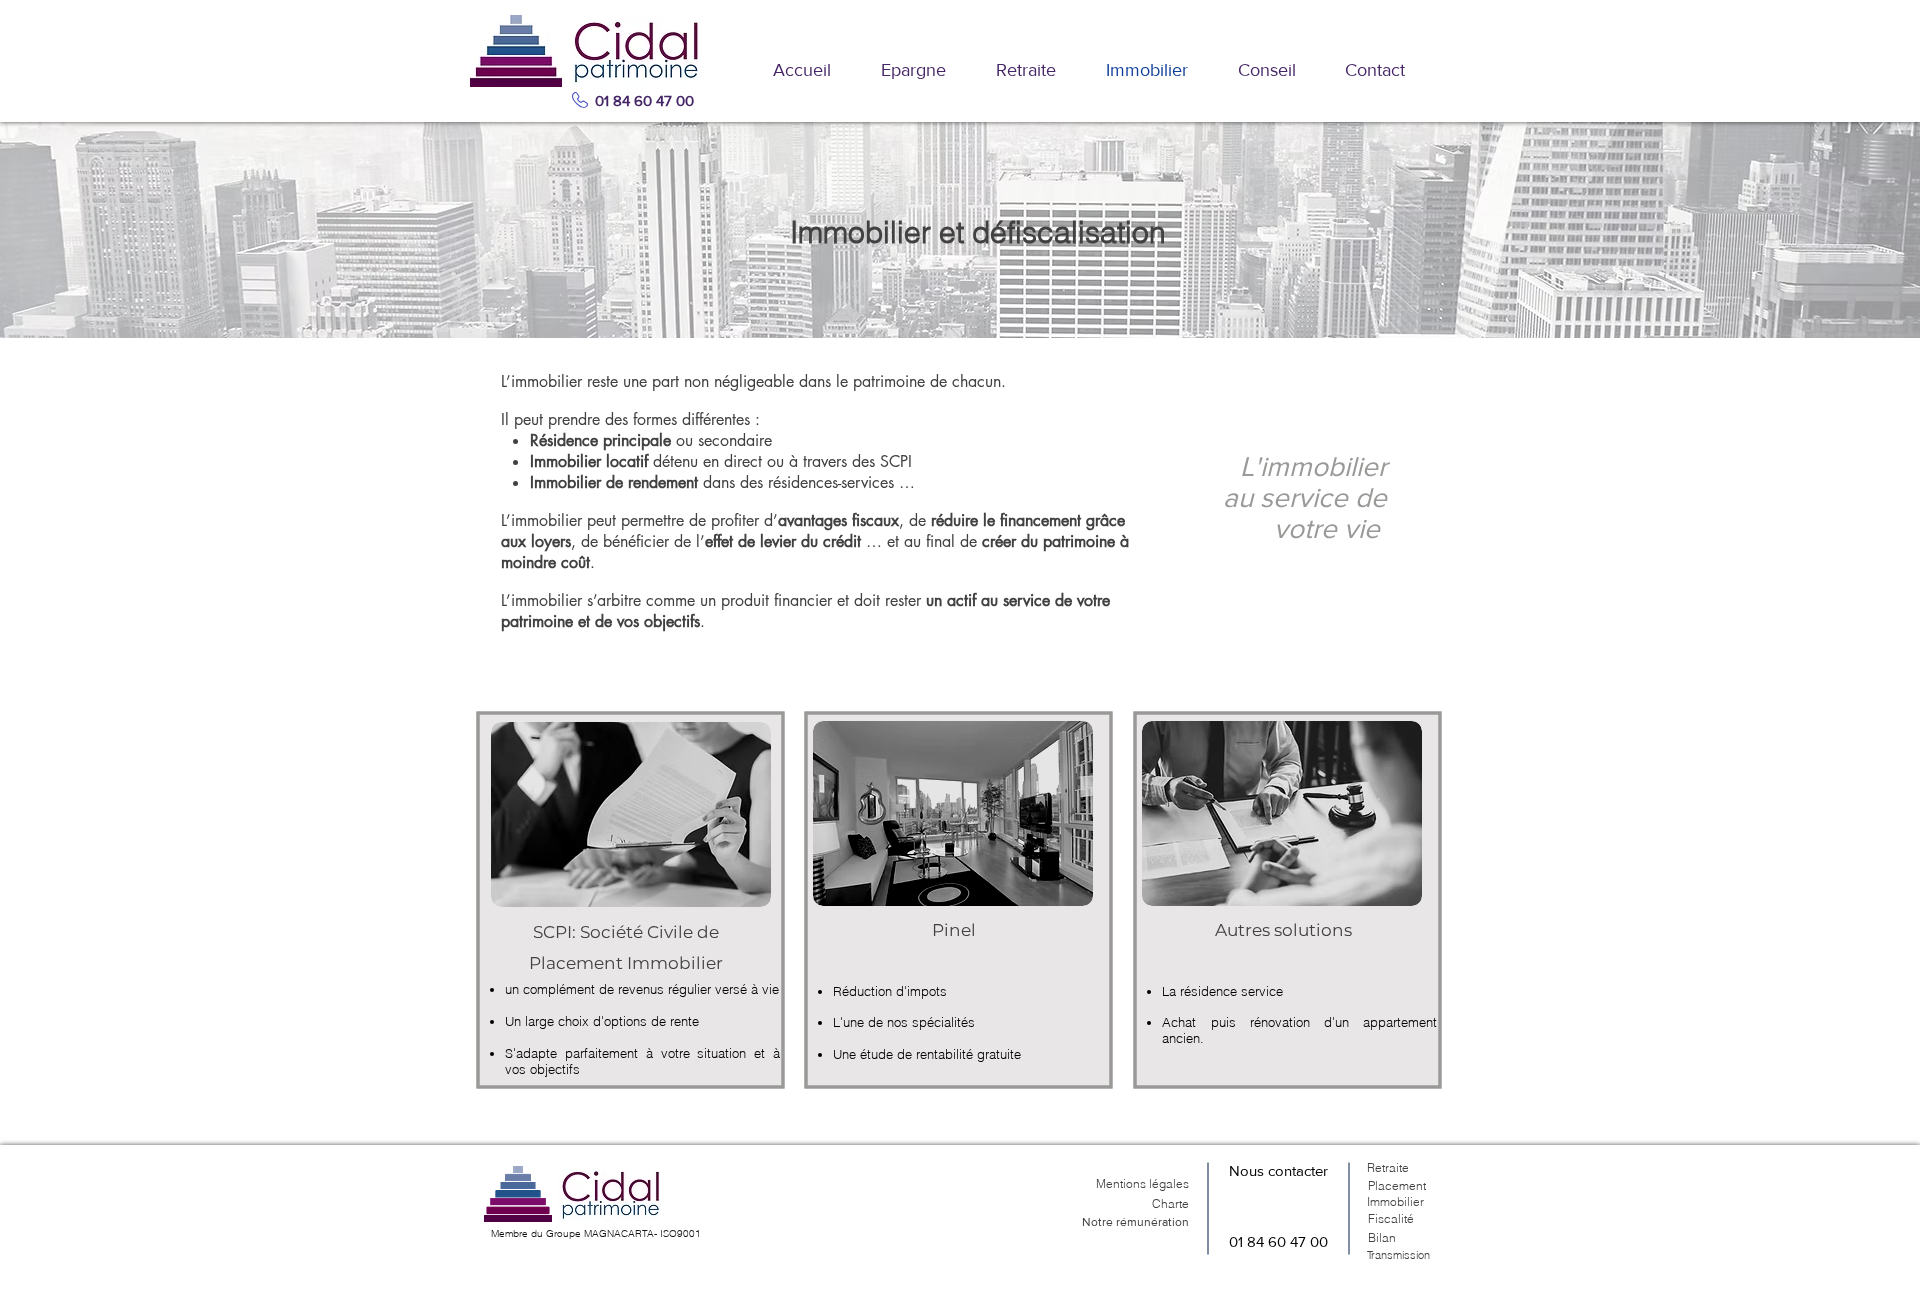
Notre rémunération (1135, 1222)
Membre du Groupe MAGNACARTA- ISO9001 (596, 1233)
